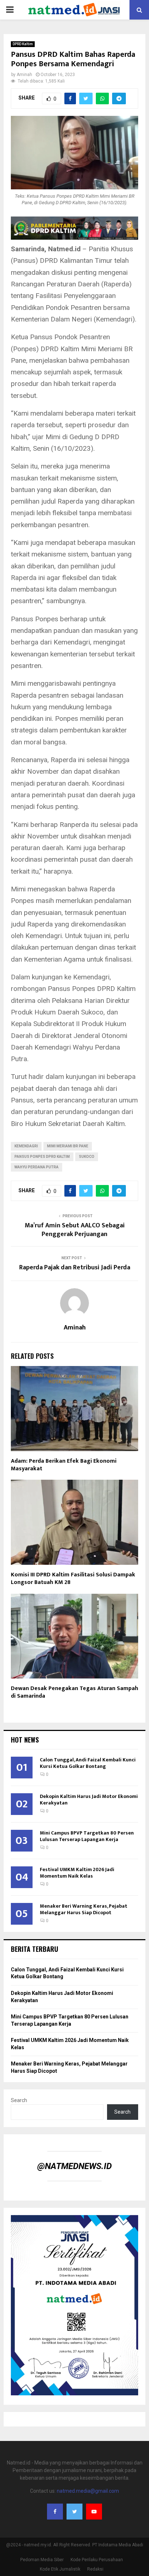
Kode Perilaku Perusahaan (97, 2560)
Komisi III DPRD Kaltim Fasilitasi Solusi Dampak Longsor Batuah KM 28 (73, 1579)
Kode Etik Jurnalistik (60, 2569)
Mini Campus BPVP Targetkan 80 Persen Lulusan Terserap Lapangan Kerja (87, 1836)
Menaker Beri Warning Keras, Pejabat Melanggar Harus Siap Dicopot (84, 1909)
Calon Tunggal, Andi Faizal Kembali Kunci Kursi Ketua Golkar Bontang (88, 1763)
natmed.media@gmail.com (88, 2491)
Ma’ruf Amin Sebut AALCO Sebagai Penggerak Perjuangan (75, 1230)
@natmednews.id (74, 2166)
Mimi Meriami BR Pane (68, 1146)
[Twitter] (74, 2512)
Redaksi (95, 2569)
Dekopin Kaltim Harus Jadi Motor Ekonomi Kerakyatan (89, 1800)
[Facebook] (55, 2512)
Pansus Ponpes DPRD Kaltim (42, 1157)
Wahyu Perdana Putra (37, 1167)
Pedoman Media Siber (42, 2560)
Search (19, 2100)
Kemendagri (26, 1146)
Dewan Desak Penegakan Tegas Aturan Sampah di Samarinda (74, 1692)
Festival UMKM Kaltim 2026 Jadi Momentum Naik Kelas (77, 1873)
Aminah (24, 75)
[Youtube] (94, 2512)
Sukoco (87, 1157)
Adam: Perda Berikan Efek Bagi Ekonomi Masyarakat (64, 1465)
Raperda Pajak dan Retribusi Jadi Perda (75, 1268)
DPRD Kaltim (23, 44)
